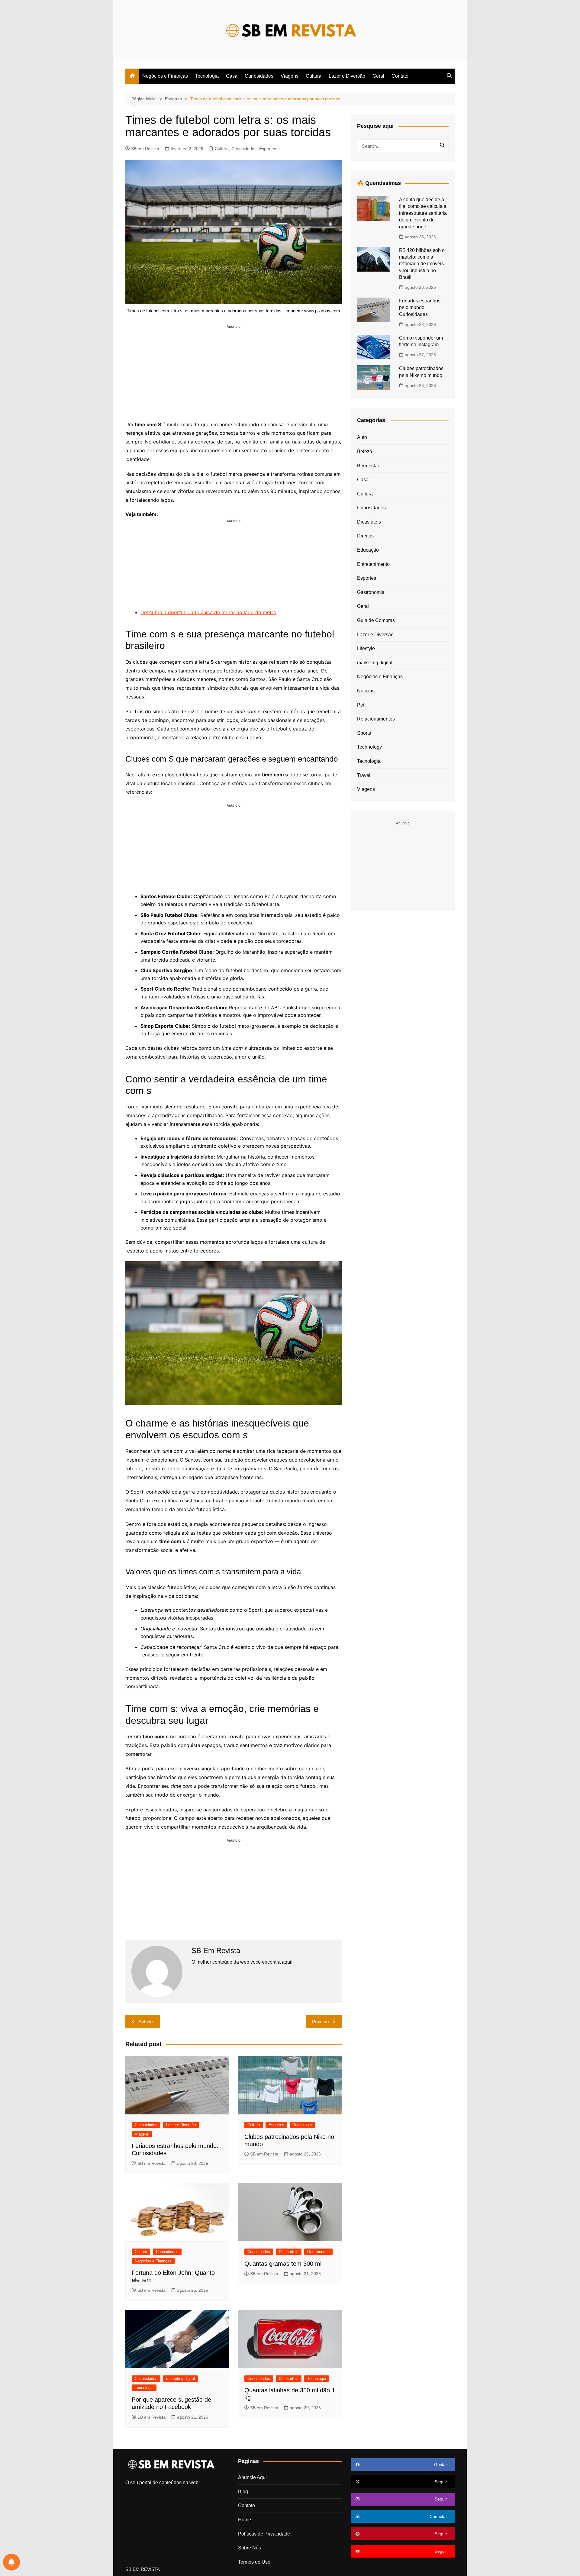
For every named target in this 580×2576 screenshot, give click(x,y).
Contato (400, 76)
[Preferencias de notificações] (11, 2562)
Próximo (320, 2021)
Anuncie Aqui (252, 2477)
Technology (369, 747)
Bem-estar (368, 466)
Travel (364, 775)
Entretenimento (373, 564)
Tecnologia (207, 76)
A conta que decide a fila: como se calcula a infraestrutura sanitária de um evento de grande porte (423, 213)
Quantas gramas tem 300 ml (283, 2264)
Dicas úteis (289, 2252)
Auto (362, 437)
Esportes (268, 149)
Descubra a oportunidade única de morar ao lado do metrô (208, 612)
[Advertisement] (234, 372)
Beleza (365, 451)
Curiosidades (259, 76)
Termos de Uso (254, 2562)
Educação (368, 550)
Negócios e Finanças (165, 76)
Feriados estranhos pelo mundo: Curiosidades (420, 308)
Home (245, 2520)
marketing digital (180, 2379)
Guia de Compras (376, 620)
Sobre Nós (250, 2548)
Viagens (290, 76)
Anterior (146, 2021)
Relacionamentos (376, 719)
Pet (361, 705)
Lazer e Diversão (347, 76)
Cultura (314, 76)
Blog (243, 2492)
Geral (378, 76)
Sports (364, 733)
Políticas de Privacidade (264, 2534)
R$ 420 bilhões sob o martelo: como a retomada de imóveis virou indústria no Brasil (422, 264)
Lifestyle (366, 648)
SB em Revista (145, 149)
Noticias (366, 691)
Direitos (365, 536)
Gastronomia (318, 2252)
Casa (232, 76)
